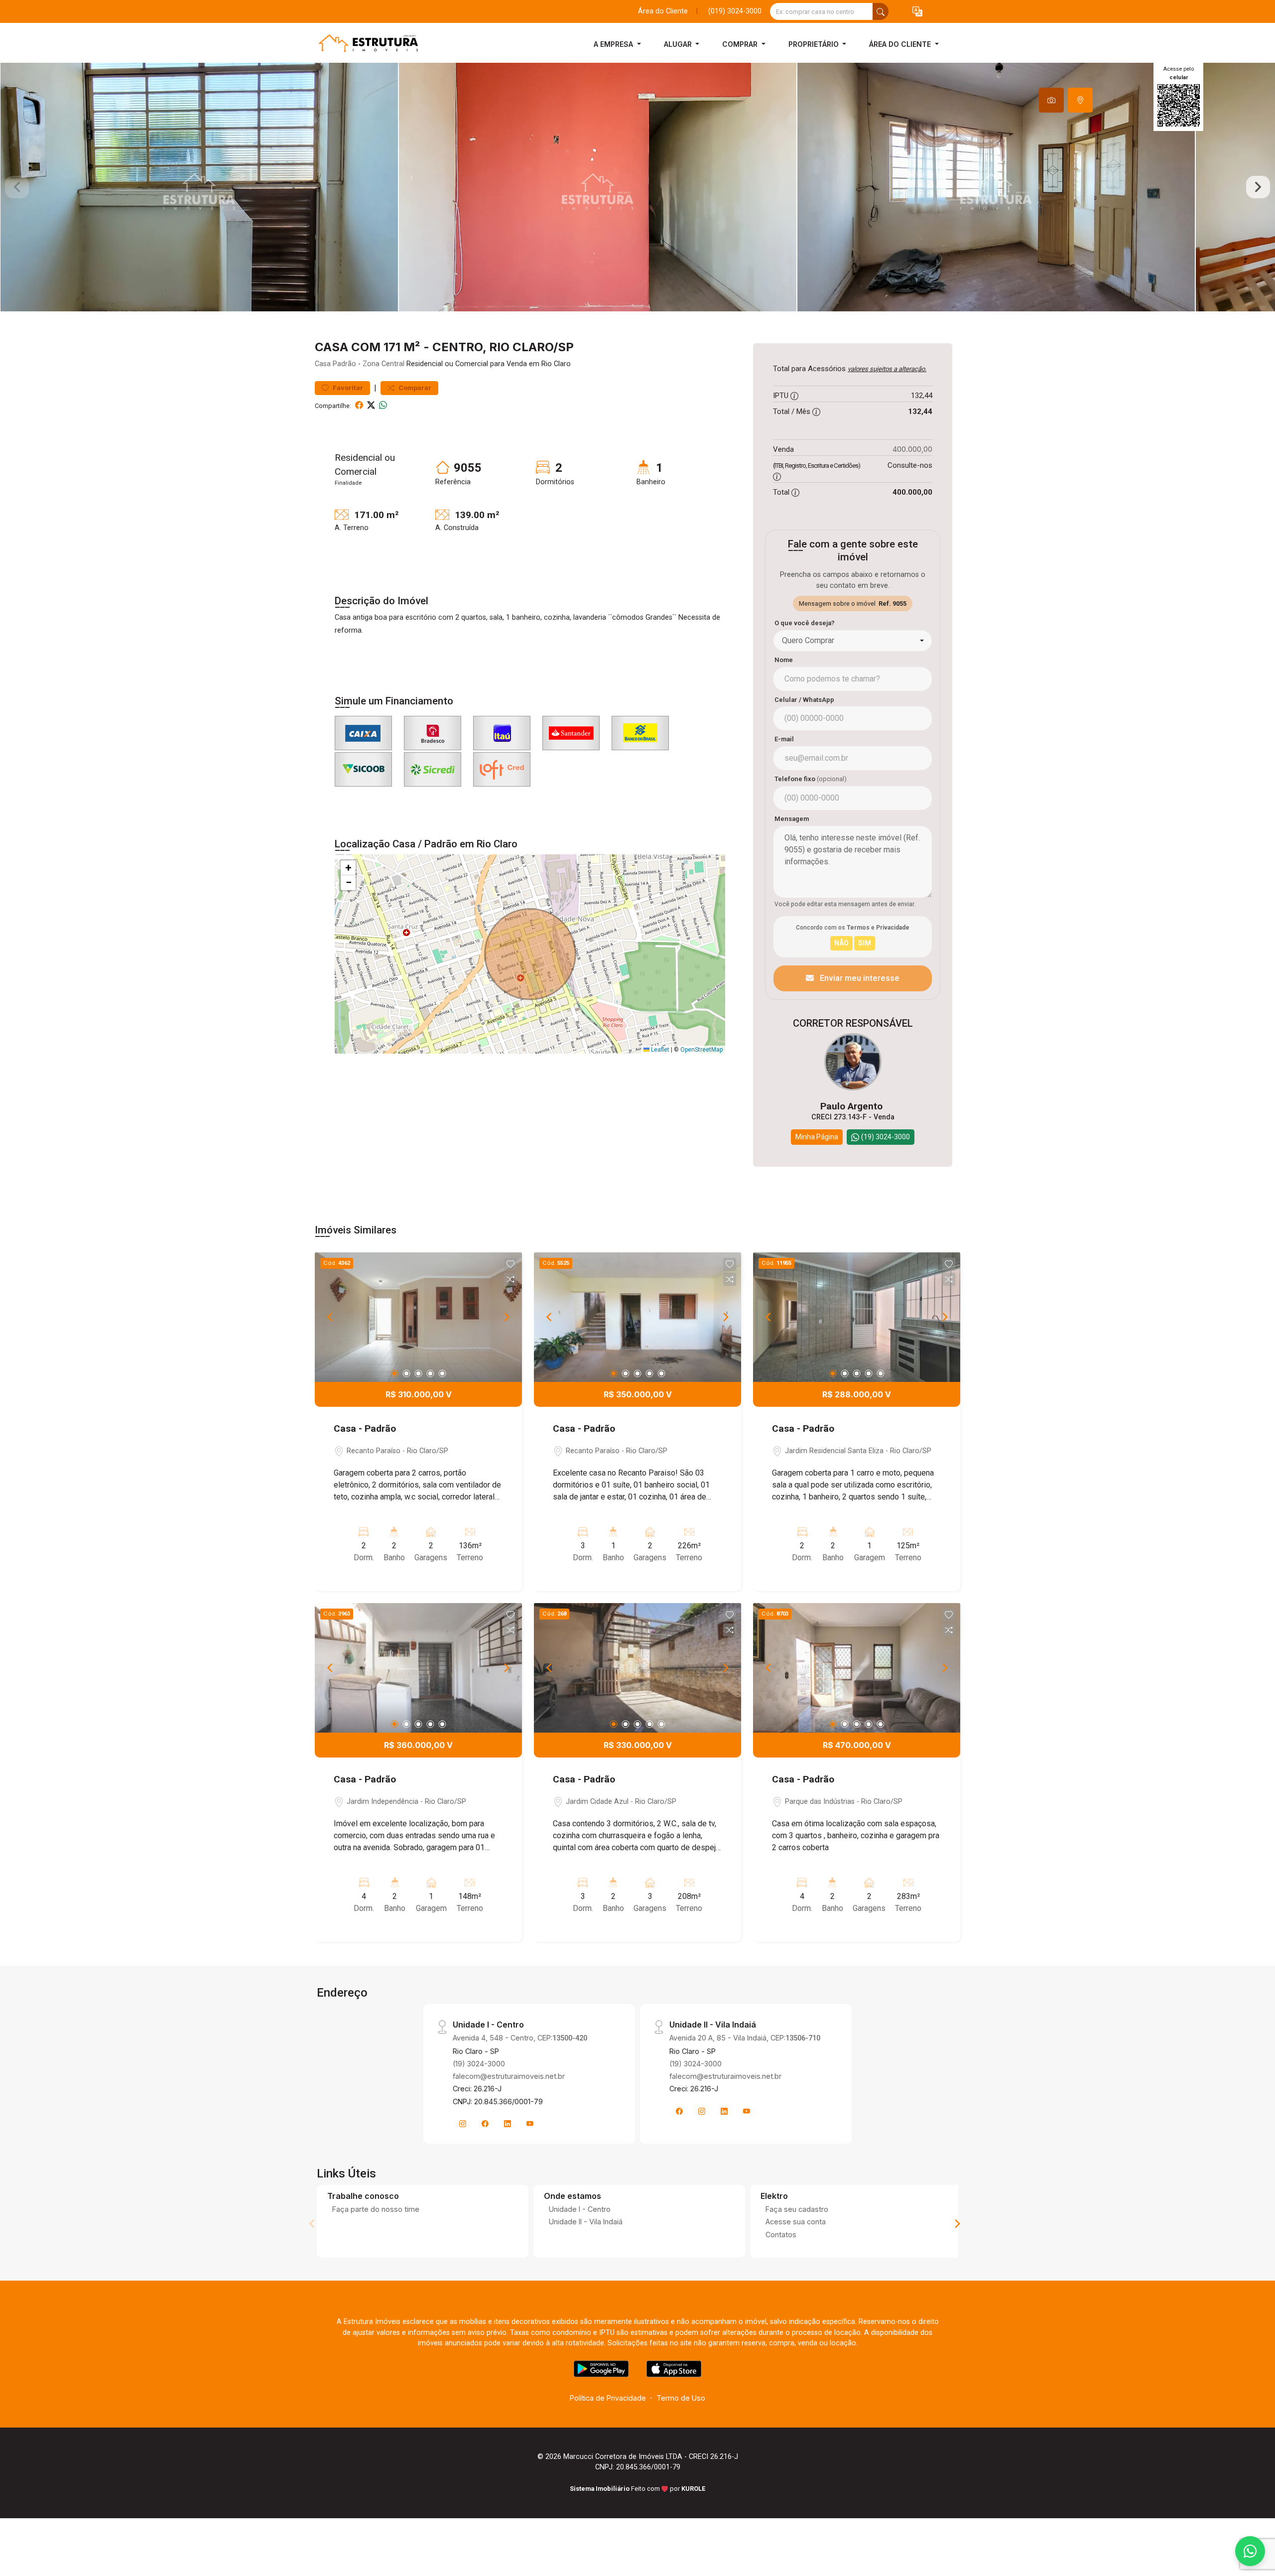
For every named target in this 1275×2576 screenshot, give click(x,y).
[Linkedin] (508, 2124)
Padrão (344, 364)
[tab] (1051, 100)
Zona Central (383, 364)
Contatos (781, 2235)
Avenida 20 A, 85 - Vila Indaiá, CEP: (745, 2038)
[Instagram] (463, 2124)
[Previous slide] (17, 187)
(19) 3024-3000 (479, 2064)
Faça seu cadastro (797, 2209)
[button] (917, 12)
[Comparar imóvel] (510, 1279)
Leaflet (659, 1050)
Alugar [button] (679, 44)
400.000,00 (912, 449)
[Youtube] (530, 2124)
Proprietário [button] (815, 44)
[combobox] (853, 641)
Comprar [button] (741, 44)
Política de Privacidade (608, 2398)
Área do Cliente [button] (901, 44)
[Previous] (331, 1317)
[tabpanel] (637, 187)
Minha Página (817, 1137)
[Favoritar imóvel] (510, 1264)
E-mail (784, 739)
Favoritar (347, 388)
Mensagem (792, 819)
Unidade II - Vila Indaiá (586, 2222)
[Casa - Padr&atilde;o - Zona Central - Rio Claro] (365, 44)
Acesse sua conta (796, 2222)
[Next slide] (1258, 187)
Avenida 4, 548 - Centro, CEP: (520, 2038)
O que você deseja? (805, 623)
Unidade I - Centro (580, 2209)
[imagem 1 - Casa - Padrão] (418, 1317)
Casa (323, 364)
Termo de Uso (681, 2398)
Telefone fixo (811, 779)
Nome (784, 660)
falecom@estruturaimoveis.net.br (509, 2076)
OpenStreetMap (701, 1050)
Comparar (414, 388)
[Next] (506, 1317)
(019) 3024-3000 (735, 11)
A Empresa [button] (614, 44)
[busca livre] (881, 11)
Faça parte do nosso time (376, 2209)
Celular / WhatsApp (804, 700)
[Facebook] (485, 2124)
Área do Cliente (663, 11)
